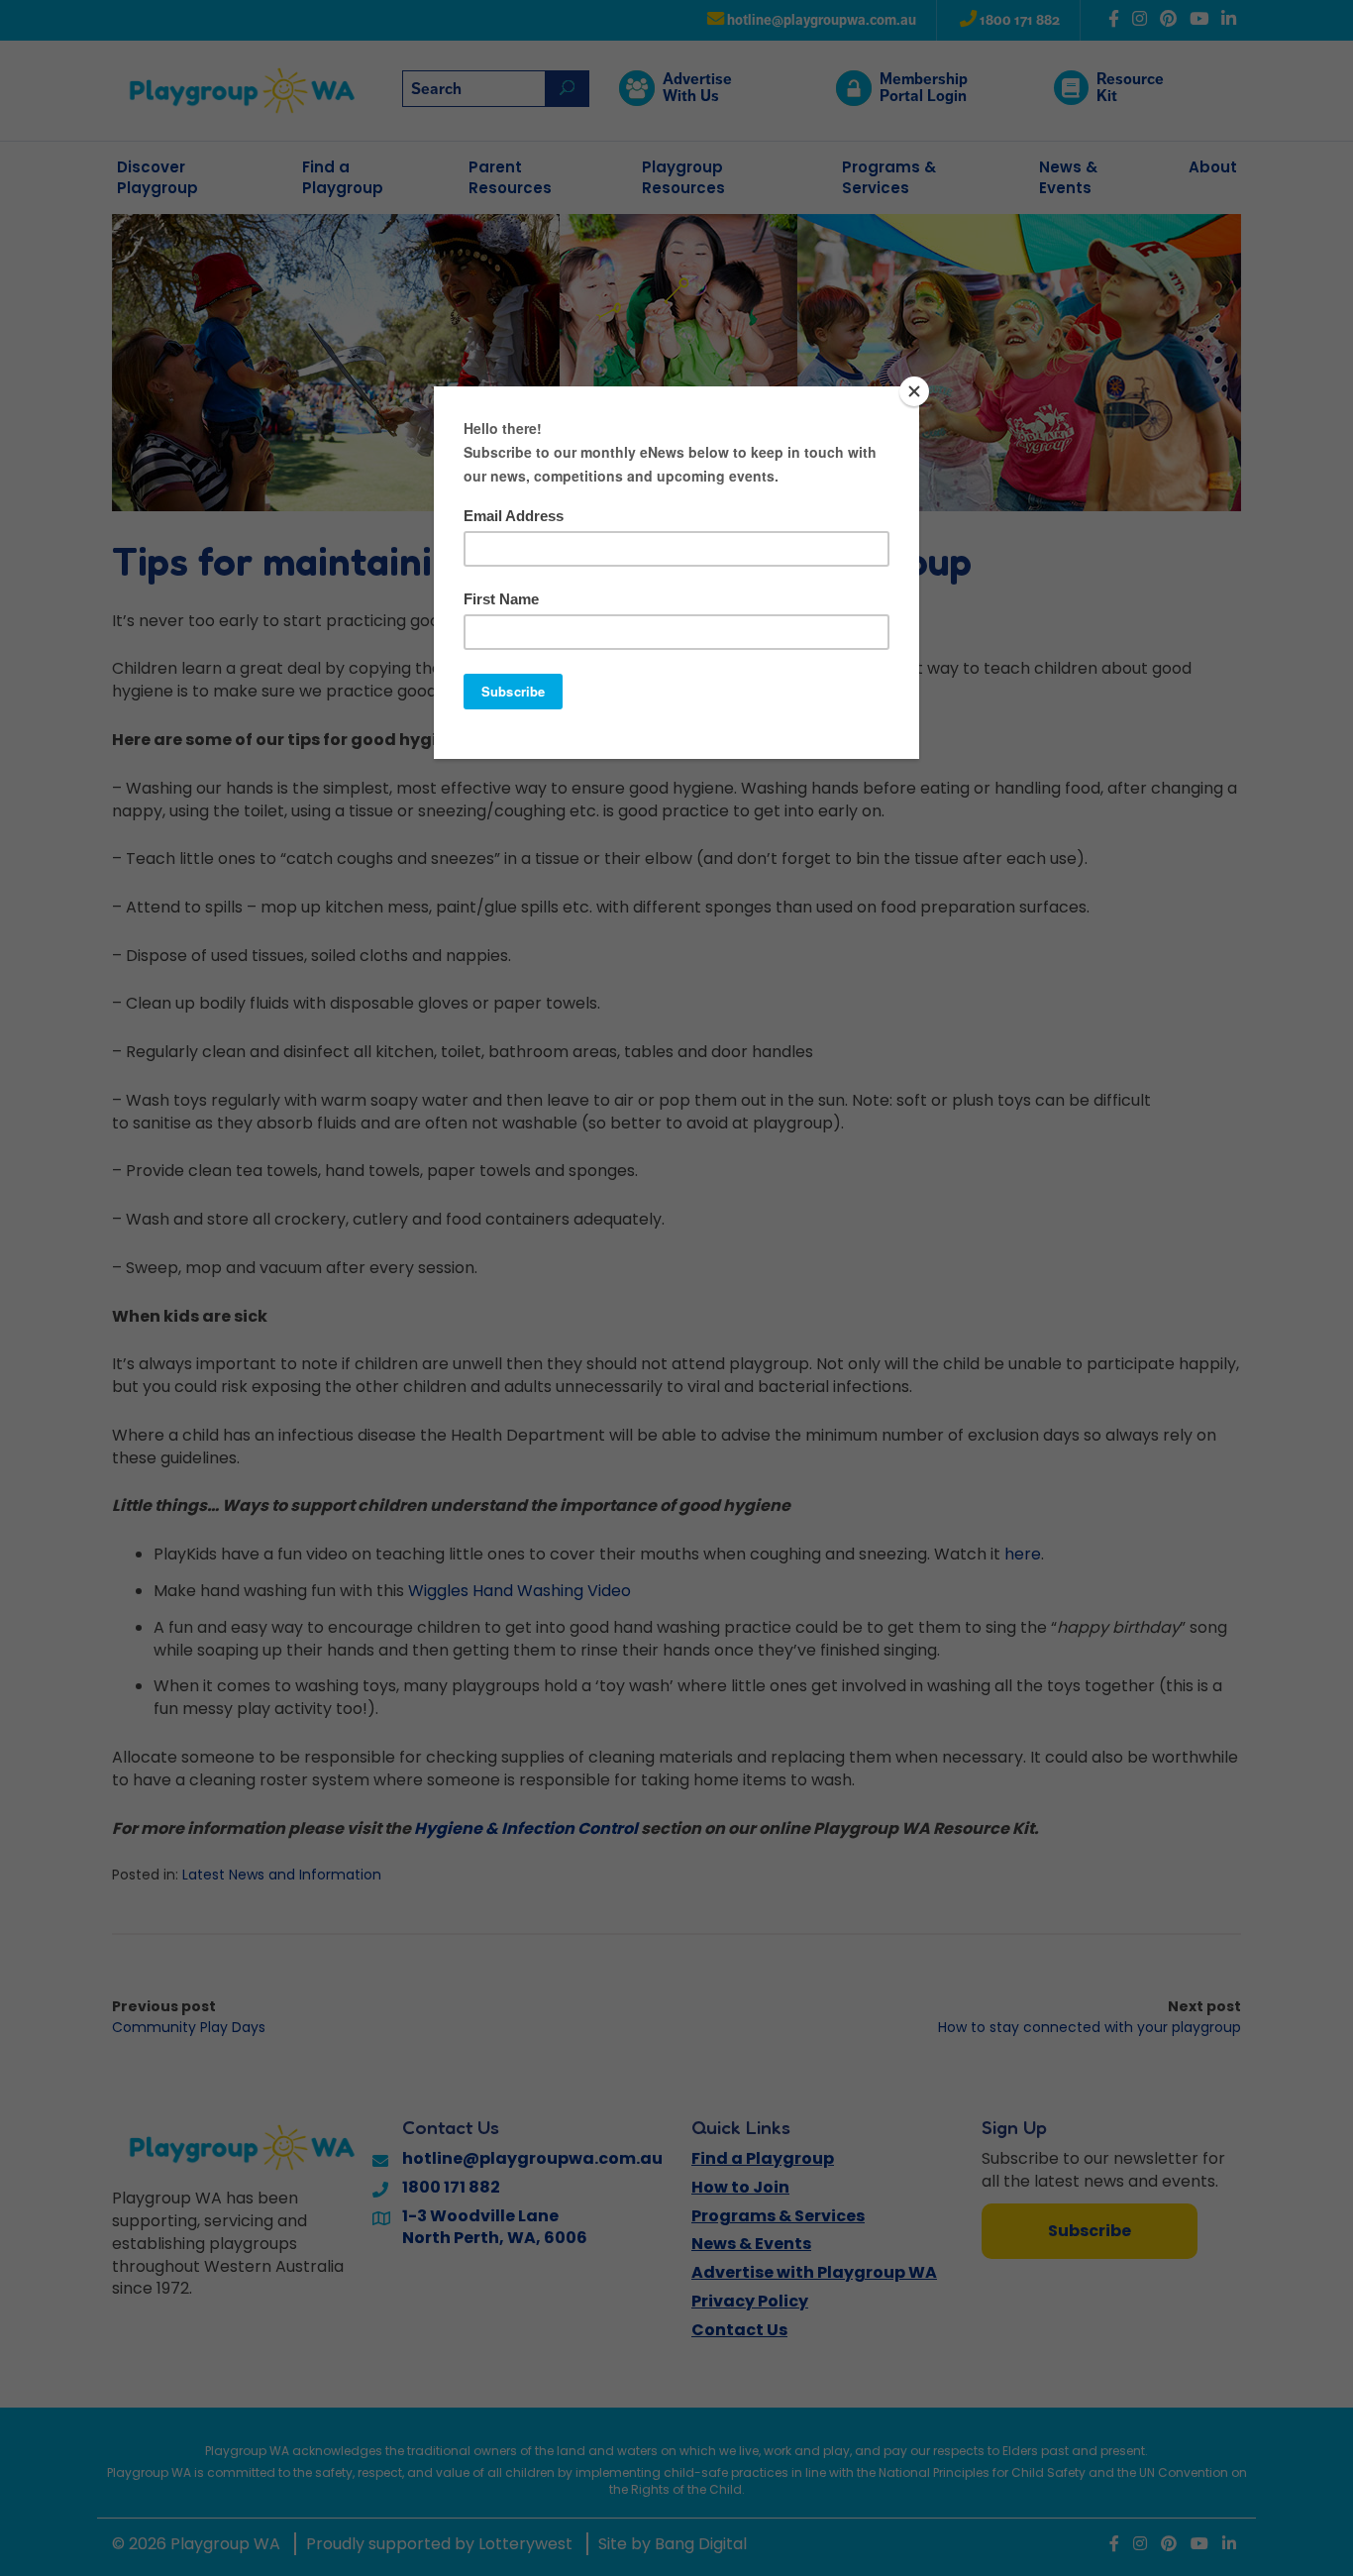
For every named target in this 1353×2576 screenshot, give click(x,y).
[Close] (914, 391)
